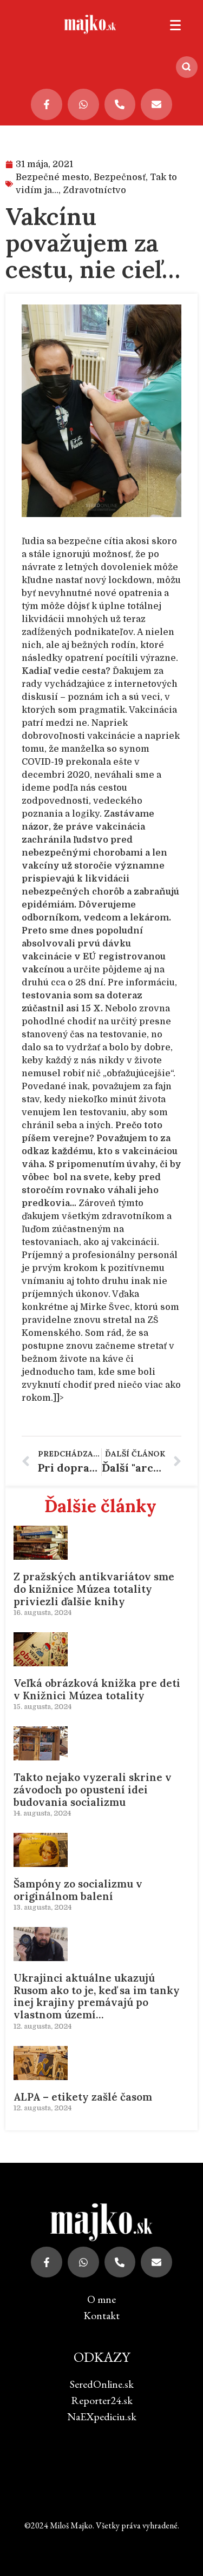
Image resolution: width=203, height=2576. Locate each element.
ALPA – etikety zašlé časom (83, 2097)
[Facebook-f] (47, 104)
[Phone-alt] (120, 104)
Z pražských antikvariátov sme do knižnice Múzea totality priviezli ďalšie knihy (94, 1589)
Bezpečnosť (120, 177)
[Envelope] (156, 104)
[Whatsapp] (83, 104)
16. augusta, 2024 (42, 1613)
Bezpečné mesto (53, 177)
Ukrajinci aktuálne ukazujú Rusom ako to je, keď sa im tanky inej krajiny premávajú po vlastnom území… (97, 1996)
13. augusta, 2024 (42, 1907)
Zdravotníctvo (94, 190)
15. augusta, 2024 (42, 1707)
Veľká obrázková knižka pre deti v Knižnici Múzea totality (97, 1689)
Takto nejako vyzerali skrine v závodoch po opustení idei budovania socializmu (93, 1790)
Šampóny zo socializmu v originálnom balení (78, 1890)
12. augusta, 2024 (42, 2026)
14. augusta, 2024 (42, 1813)
